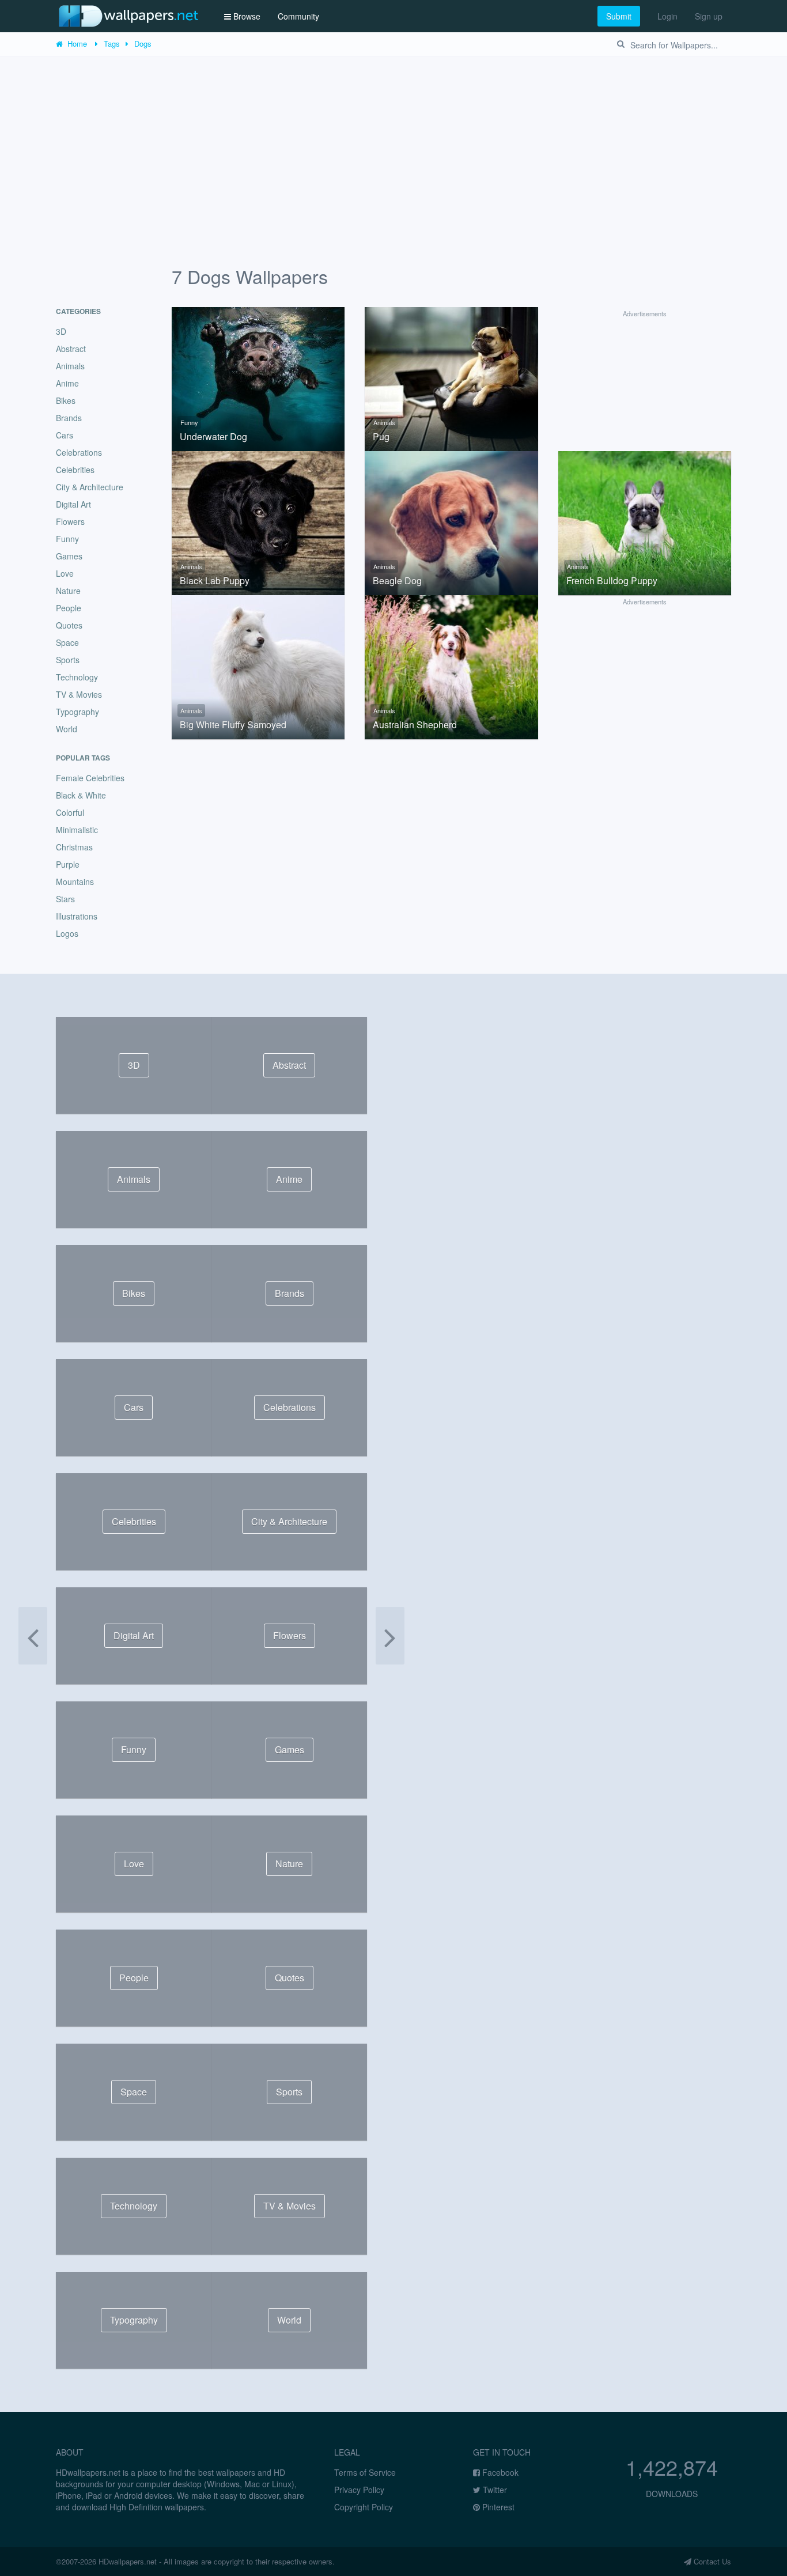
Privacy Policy (359, 2490)
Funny (189, 422)
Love (65, 573)
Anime (67, 383)
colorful (70, 812)
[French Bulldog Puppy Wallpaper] (645, 522)
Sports (68, 660)
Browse (246, 16)
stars (65, 899)
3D (61, 331)
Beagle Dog (397, 581)
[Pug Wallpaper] (451, 377)
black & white (81, 795)
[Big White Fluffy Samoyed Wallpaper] (258, 666)
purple (68, 864)
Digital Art (73, 504)
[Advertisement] (393, 143)
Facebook (499, 2472)
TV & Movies (79, 694)
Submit (619, 16)
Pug (381, 437)
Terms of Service (365, 2472)
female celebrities (90, 778)
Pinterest (497, 2507)
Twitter (494, 2490)
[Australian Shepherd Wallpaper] (451, 666)
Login (667, 16)
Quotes (69, 625)
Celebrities (75, 470)
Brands (69, 418)
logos (67, 933)
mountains (75, 882)
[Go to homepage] (128, 16)
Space (67, 642)
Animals (384, 422)
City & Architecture (90, 487)
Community (298, 16)
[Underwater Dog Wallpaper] (258, 377)
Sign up (709, 16)
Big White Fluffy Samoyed (233, 725)
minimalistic (77, 830)
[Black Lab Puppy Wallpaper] (258, 522)
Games (69, 556)
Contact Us (711, 2561)
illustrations (77, 916)
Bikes (66, 400)
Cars (65, 435)
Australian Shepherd (415, 725)
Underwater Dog (213, 437)
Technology (77, 677)
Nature (68, 591)
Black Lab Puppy (215, 581)
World (67, 729)
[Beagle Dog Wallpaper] (451, 522)
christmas (74, 847)
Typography (77, 712)
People (69, 608)
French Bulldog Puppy (612, 581)
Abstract (71, 349)
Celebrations (79, 452)
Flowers (70, 521)
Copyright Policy (364, 2507)
